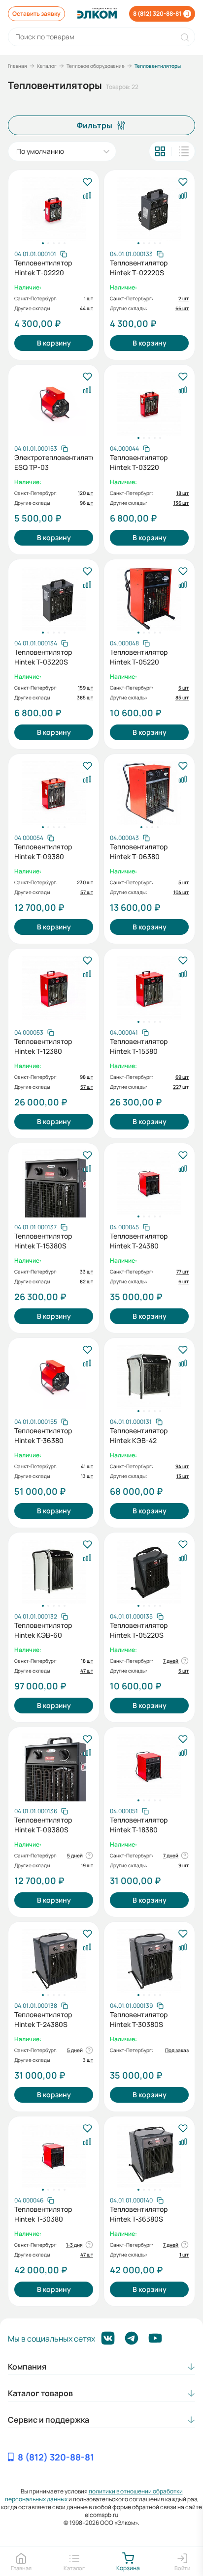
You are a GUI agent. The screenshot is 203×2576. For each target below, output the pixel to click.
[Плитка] (160, 151)
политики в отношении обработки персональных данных (94, 2495)
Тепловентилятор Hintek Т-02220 (43, 268)
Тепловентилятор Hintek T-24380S (43, 2019)
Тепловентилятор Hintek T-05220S (139, 1630)
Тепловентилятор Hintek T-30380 (43, 2214)
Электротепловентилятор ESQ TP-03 (54, 462)
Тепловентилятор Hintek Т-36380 (43, 1435)
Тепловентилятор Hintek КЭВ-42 (139, 1435)
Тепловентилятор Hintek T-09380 (43, 852)
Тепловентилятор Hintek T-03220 (139, 462)
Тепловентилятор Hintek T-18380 (139, 1825)
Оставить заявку (36, 14)
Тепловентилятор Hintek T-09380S (43, 1825)
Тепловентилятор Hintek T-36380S (139, 2214)
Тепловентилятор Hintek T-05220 (139, 657)
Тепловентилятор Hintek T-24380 (139, 1241)
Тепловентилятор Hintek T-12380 (43, 1046)
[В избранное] (87, 183)
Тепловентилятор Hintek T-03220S (43, 657)
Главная (17, 66)
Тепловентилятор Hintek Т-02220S (139, 268)
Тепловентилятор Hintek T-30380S (139, 2019)
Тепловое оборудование (96, 66)
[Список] (184, 151)
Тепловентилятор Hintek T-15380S (43, 1241)
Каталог (47, 66)
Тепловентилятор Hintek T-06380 (139, 852)
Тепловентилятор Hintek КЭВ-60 (43, 1630)
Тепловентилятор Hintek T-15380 (139, 1046)
